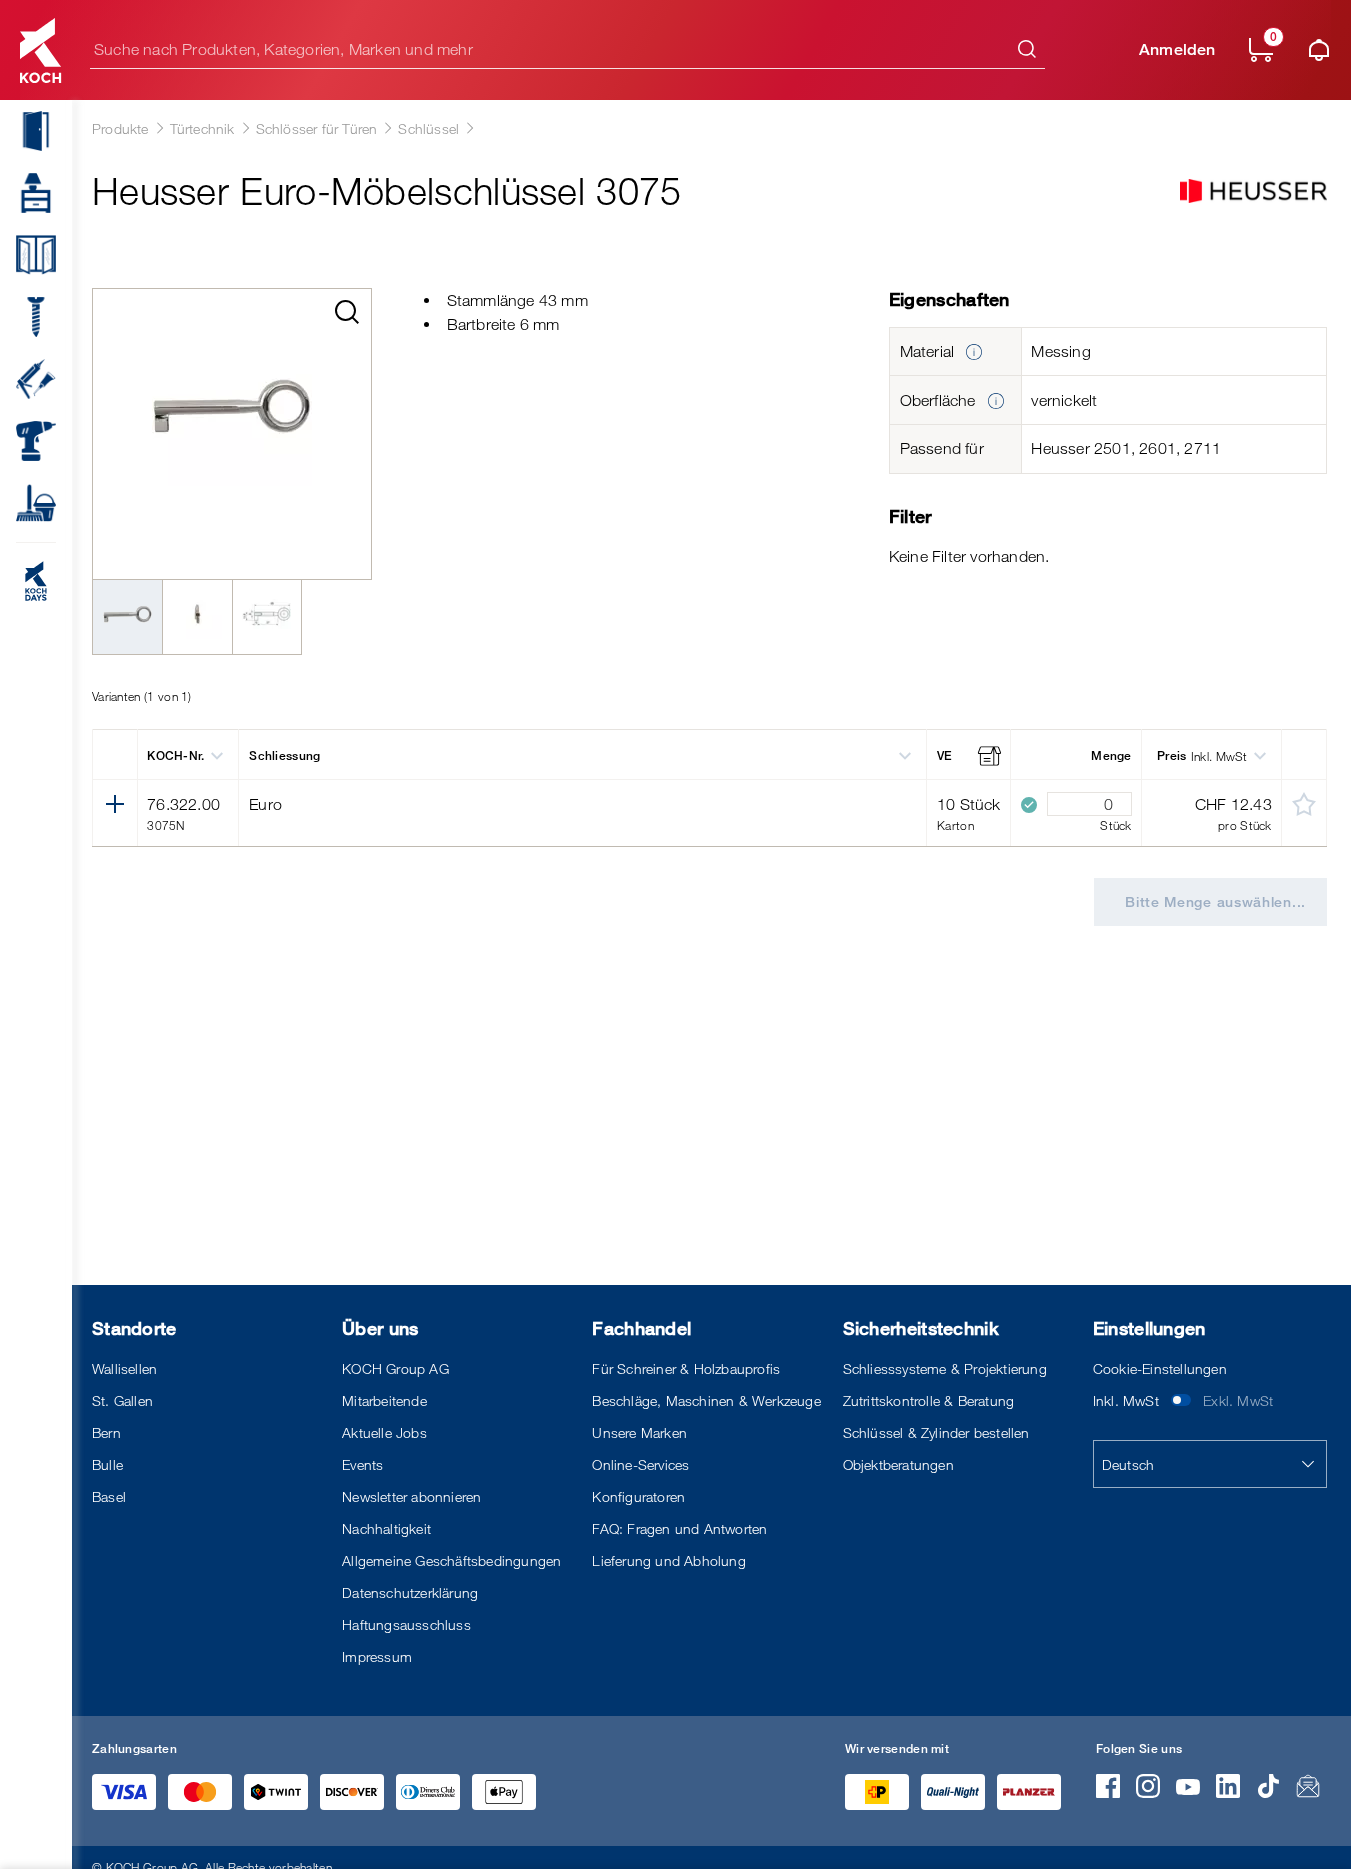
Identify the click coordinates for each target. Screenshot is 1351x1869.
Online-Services (640, 1464)
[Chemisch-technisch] (28, 379)
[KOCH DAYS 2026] (28, 581)
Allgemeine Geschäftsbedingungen (451, 1560)
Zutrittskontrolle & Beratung (929, 1400)
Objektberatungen (898, 1464)
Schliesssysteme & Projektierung (945, 1368)
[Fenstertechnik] (28, 255)
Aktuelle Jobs (384, 1432)
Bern (106, 1432)
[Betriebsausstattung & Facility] (28, 503)
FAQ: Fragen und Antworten (679, 1528)
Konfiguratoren (638, 1496)
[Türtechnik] (28, 131)
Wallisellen (124, 1368)
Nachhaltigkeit (386, 1528)
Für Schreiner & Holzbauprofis (686, 1368)
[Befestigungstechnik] (28, 317)
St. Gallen (122, 1400)
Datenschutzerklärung (410, 1592)
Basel (109, 1496)
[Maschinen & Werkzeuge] (28, 441)
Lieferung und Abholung (668, 1560)
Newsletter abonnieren (411, 1496)
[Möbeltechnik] (28, 193)
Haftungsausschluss (406, 1624)
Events (362, 1464)
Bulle (107, 1464)
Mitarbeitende (384, 1400)
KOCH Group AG (395, 1368)
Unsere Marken (639, 1432)
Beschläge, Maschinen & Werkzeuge (706, 1400)
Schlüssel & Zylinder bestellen (936, 1432)
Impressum (377, 1656)
